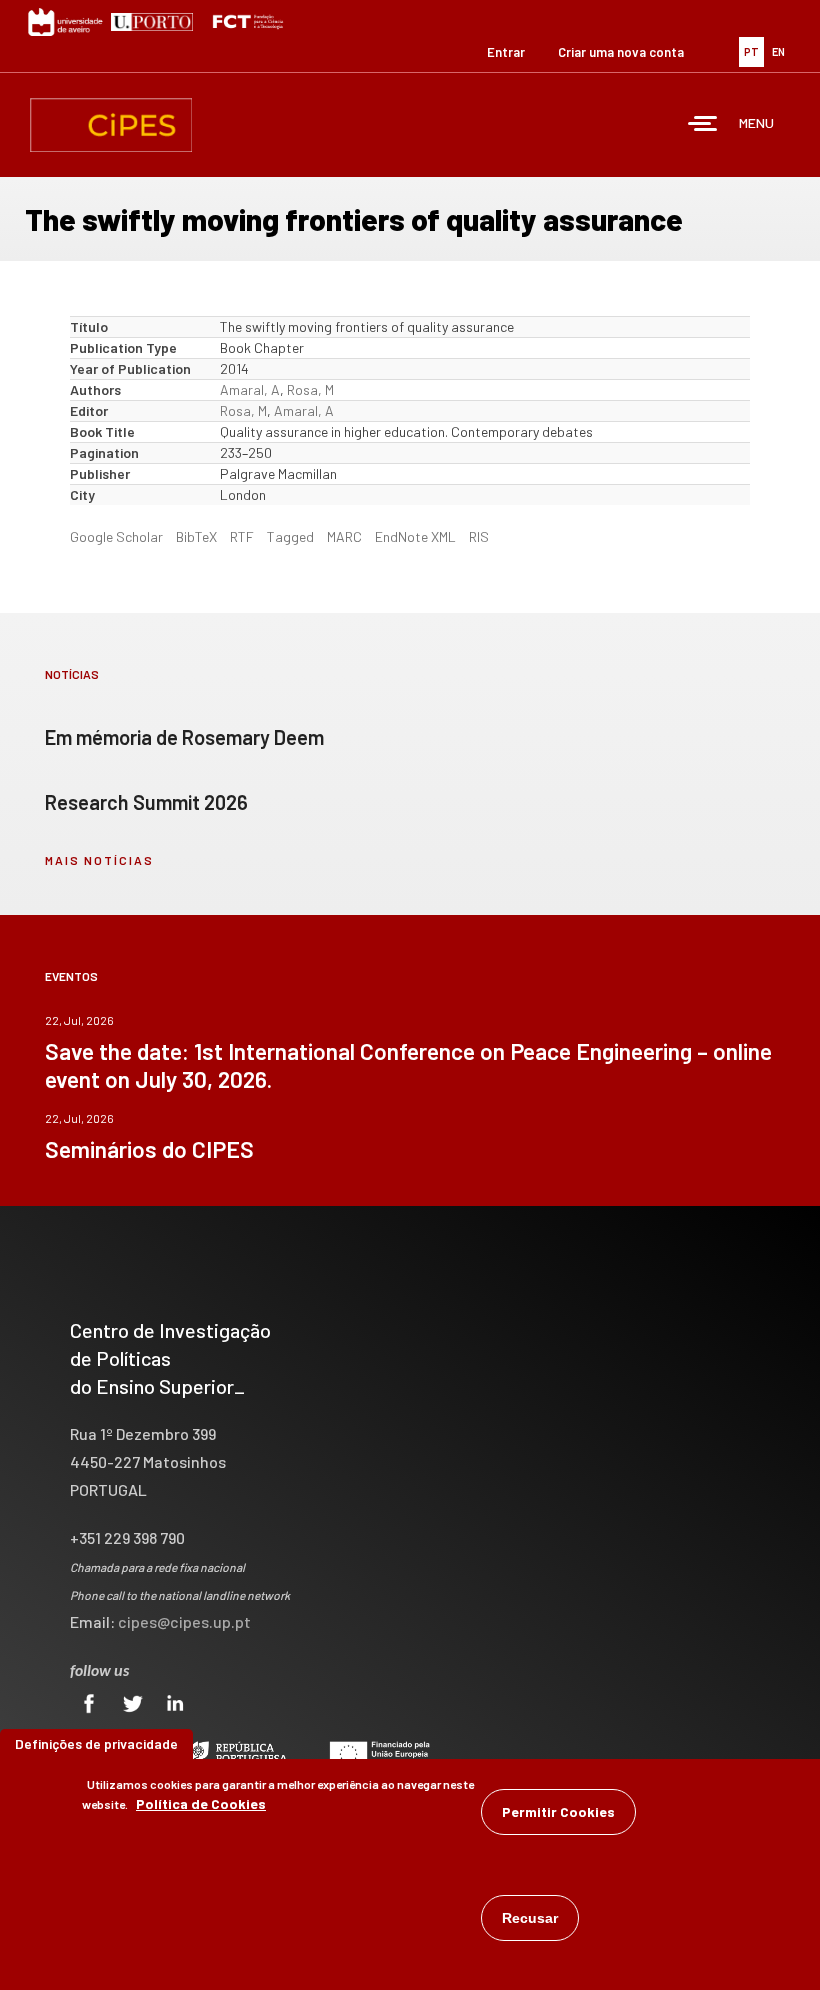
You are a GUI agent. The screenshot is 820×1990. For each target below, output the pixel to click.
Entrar (506, 52)
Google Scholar (116, 536)
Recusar (530, 1918)
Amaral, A (250, 389)
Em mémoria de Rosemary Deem (184, 737)
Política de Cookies (201, 1803)
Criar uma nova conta (621, 52)
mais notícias (99, 860)
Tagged (290, 536)
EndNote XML (415, 536)
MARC (344, 536)
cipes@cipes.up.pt (184, 1621)
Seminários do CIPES (149, 1149)
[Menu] (703, 125)
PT (751, 51)
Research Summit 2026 (146, 802)
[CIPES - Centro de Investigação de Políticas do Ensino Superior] (111, 125)
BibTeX (196, 536)
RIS (479, 536)
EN (778, 51)
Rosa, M (310, 389)
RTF (242, 536)
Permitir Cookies (558, 1811)
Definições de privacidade (96, 1743)
